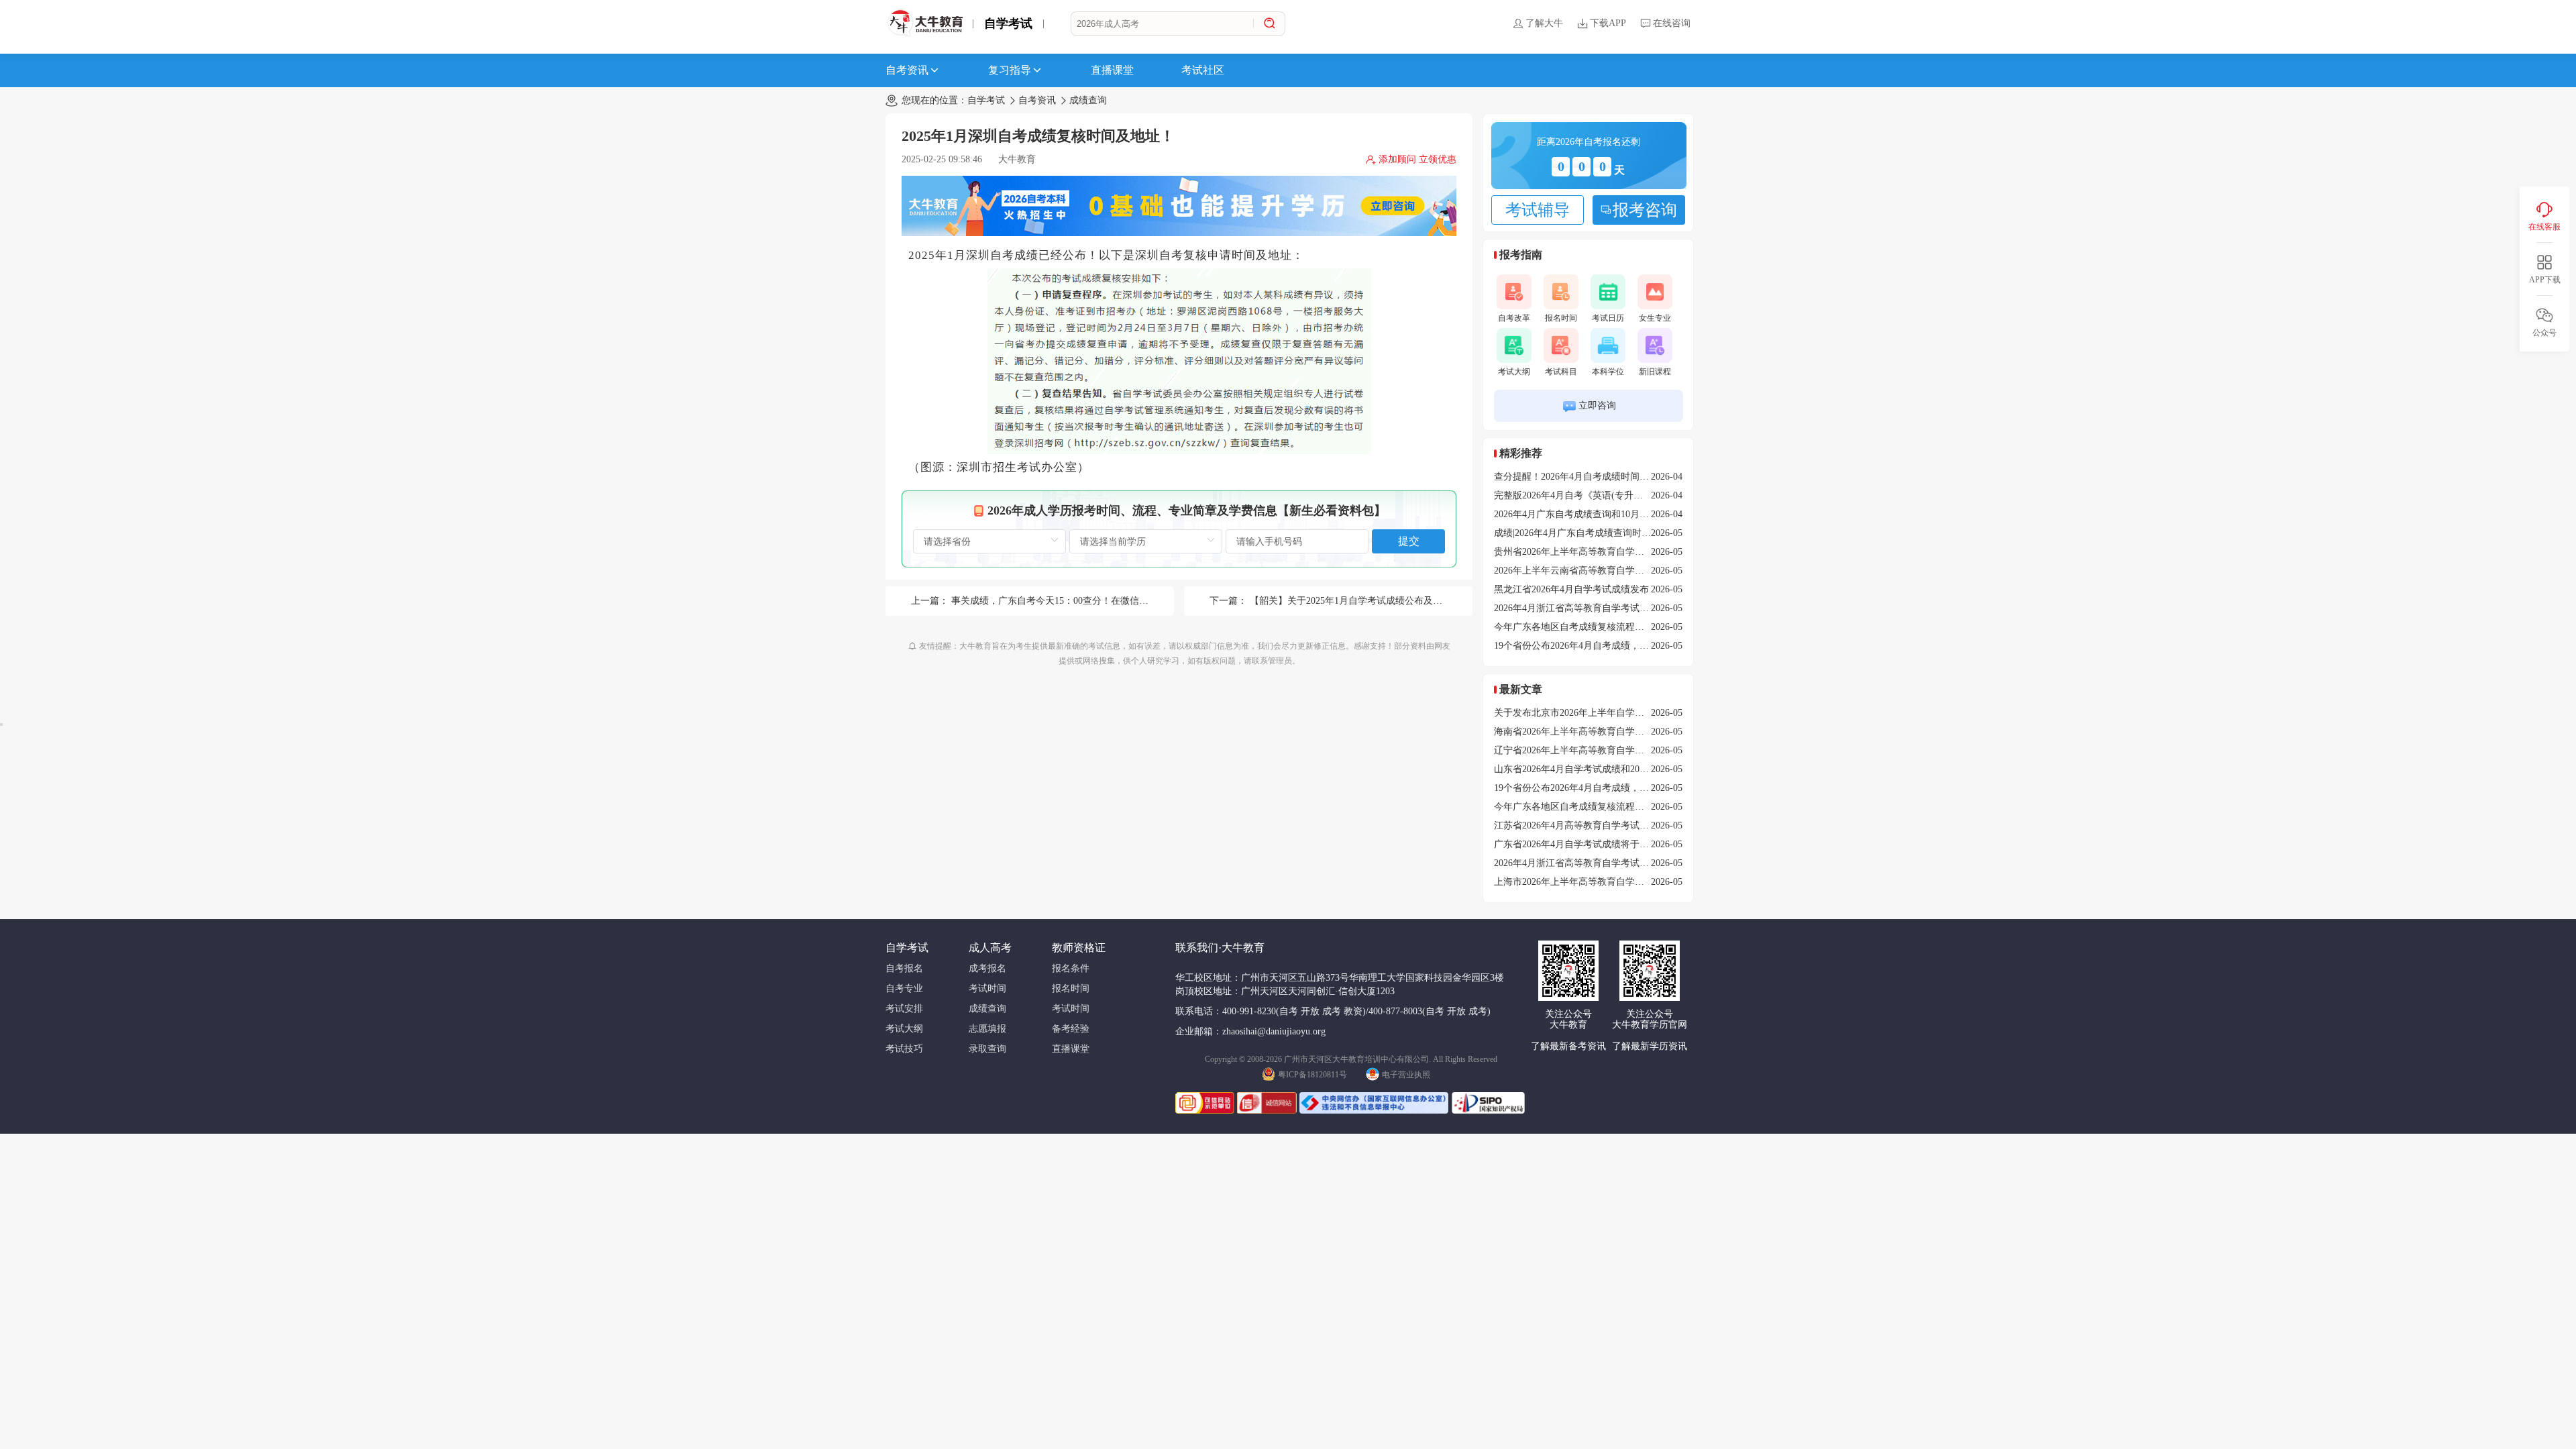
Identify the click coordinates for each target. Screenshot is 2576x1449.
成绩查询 (1088, 100)
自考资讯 (907, 70)
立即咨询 (1597, 406)
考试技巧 (904, 1049)
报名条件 (1071, 968)
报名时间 (1561, 318)
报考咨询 (1645, 210)
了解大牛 (1544, 23)
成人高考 (990, 948)
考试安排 (904, 1009)
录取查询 (987, 1049)
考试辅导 (1538, 210)
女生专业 (1655, 318)
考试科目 (1561, 372)
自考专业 (904, 988)
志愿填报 (987, 1029)
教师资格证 (1079, 948)
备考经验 (1071, 1029)
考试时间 (987, 988)
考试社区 (1203, 70)
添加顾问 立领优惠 (1417, 159)
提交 (1409, 541)
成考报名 (987, 968)
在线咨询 (1672, 23)
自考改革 (1514, 318)
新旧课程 (1655, 372)
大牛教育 (1017, 159)
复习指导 (1010, 70)
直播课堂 (1112, 70)
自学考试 (1008, 23)
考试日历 (1608, 318)
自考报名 (904, 968)
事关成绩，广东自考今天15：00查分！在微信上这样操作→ (1073, 601)
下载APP (1608, 23)
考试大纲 (1514, 372)
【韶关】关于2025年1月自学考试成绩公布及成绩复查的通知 (1374, 601)
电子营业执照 (1406, 1075)
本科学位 (1608, 372)
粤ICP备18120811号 (1312, 1075)
